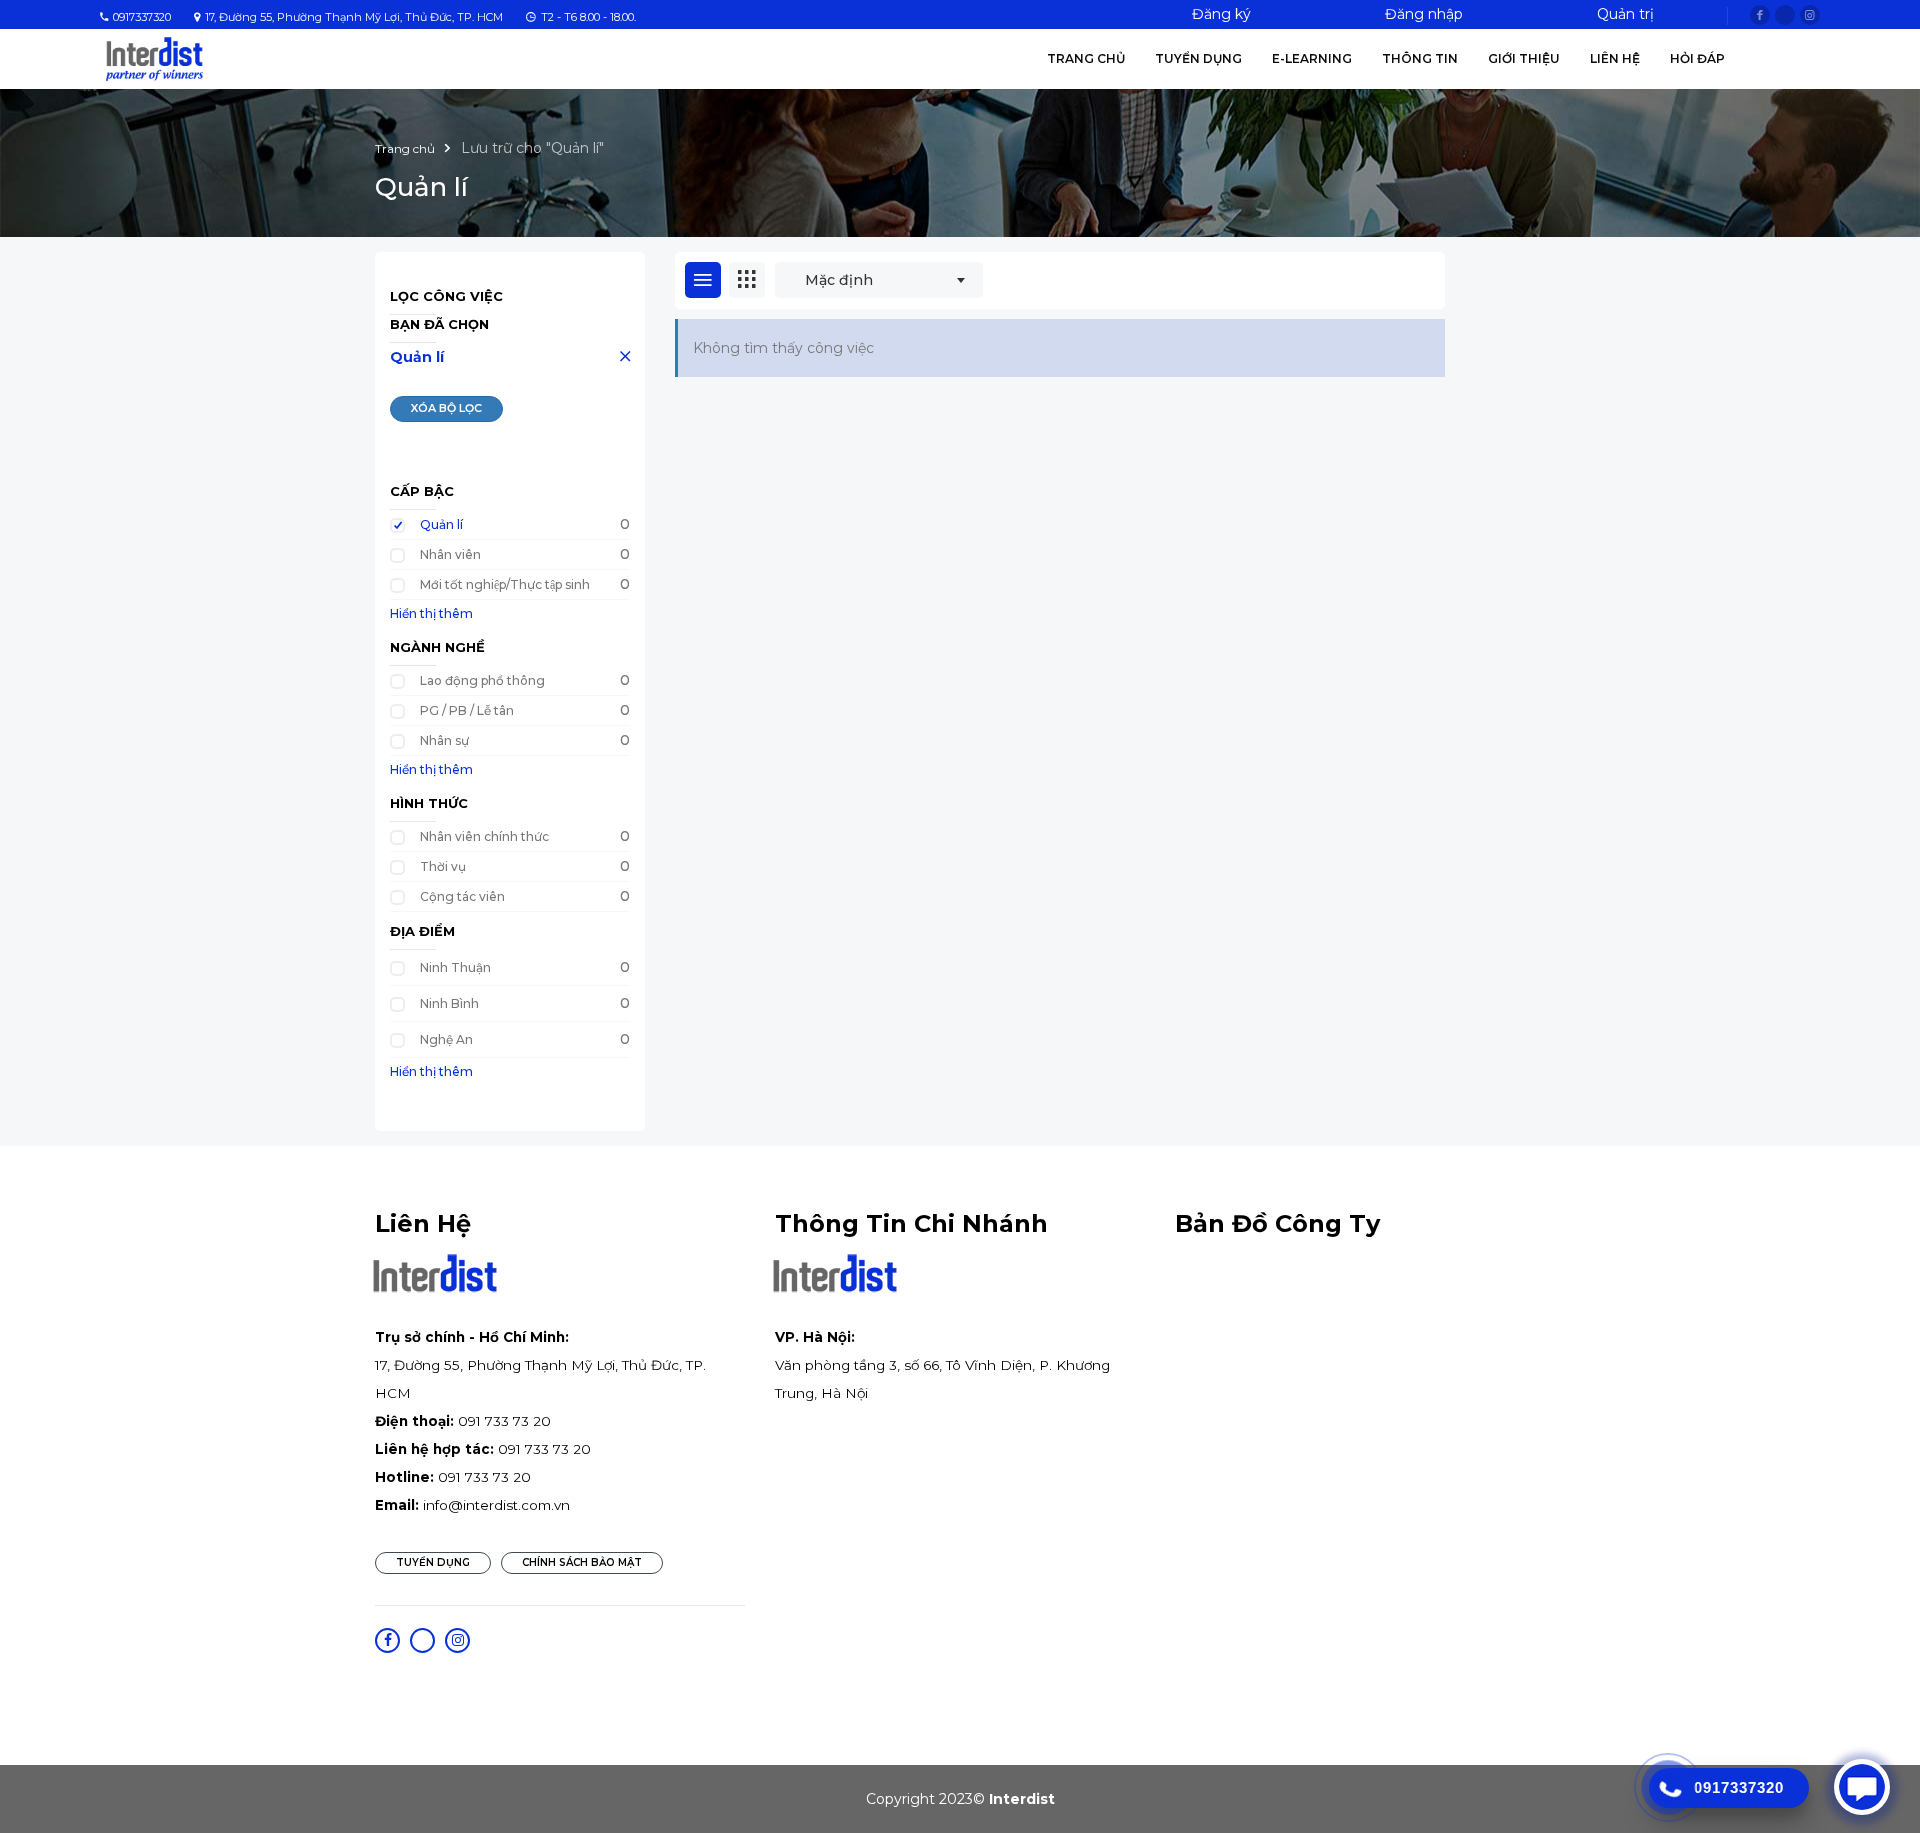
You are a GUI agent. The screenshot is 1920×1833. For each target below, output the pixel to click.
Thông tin (1420, 58)
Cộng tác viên (462, 896)
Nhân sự (444, 740)
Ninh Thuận (455, 967)
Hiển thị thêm (431, 613)
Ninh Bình (449, 1003)
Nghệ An (446, 1039)
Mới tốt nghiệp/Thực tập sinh (505, 584)
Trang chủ (1086, 58)
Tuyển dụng (433, 1562)
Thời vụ (443, 866)
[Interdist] (154, 58)
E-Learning (1312, 58)
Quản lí (417, 357)
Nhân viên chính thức (484, 836)
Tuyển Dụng (1198, 58)
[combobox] (879, 280)
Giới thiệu (1524, 58)
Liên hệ (1615, 58)
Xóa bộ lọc (446, 408)
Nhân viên (450, 554)
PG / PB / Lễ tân (467, 710)
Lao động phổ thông (482, 680)
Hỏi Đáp (1697, 58)
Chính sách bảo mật (582, 1562)
